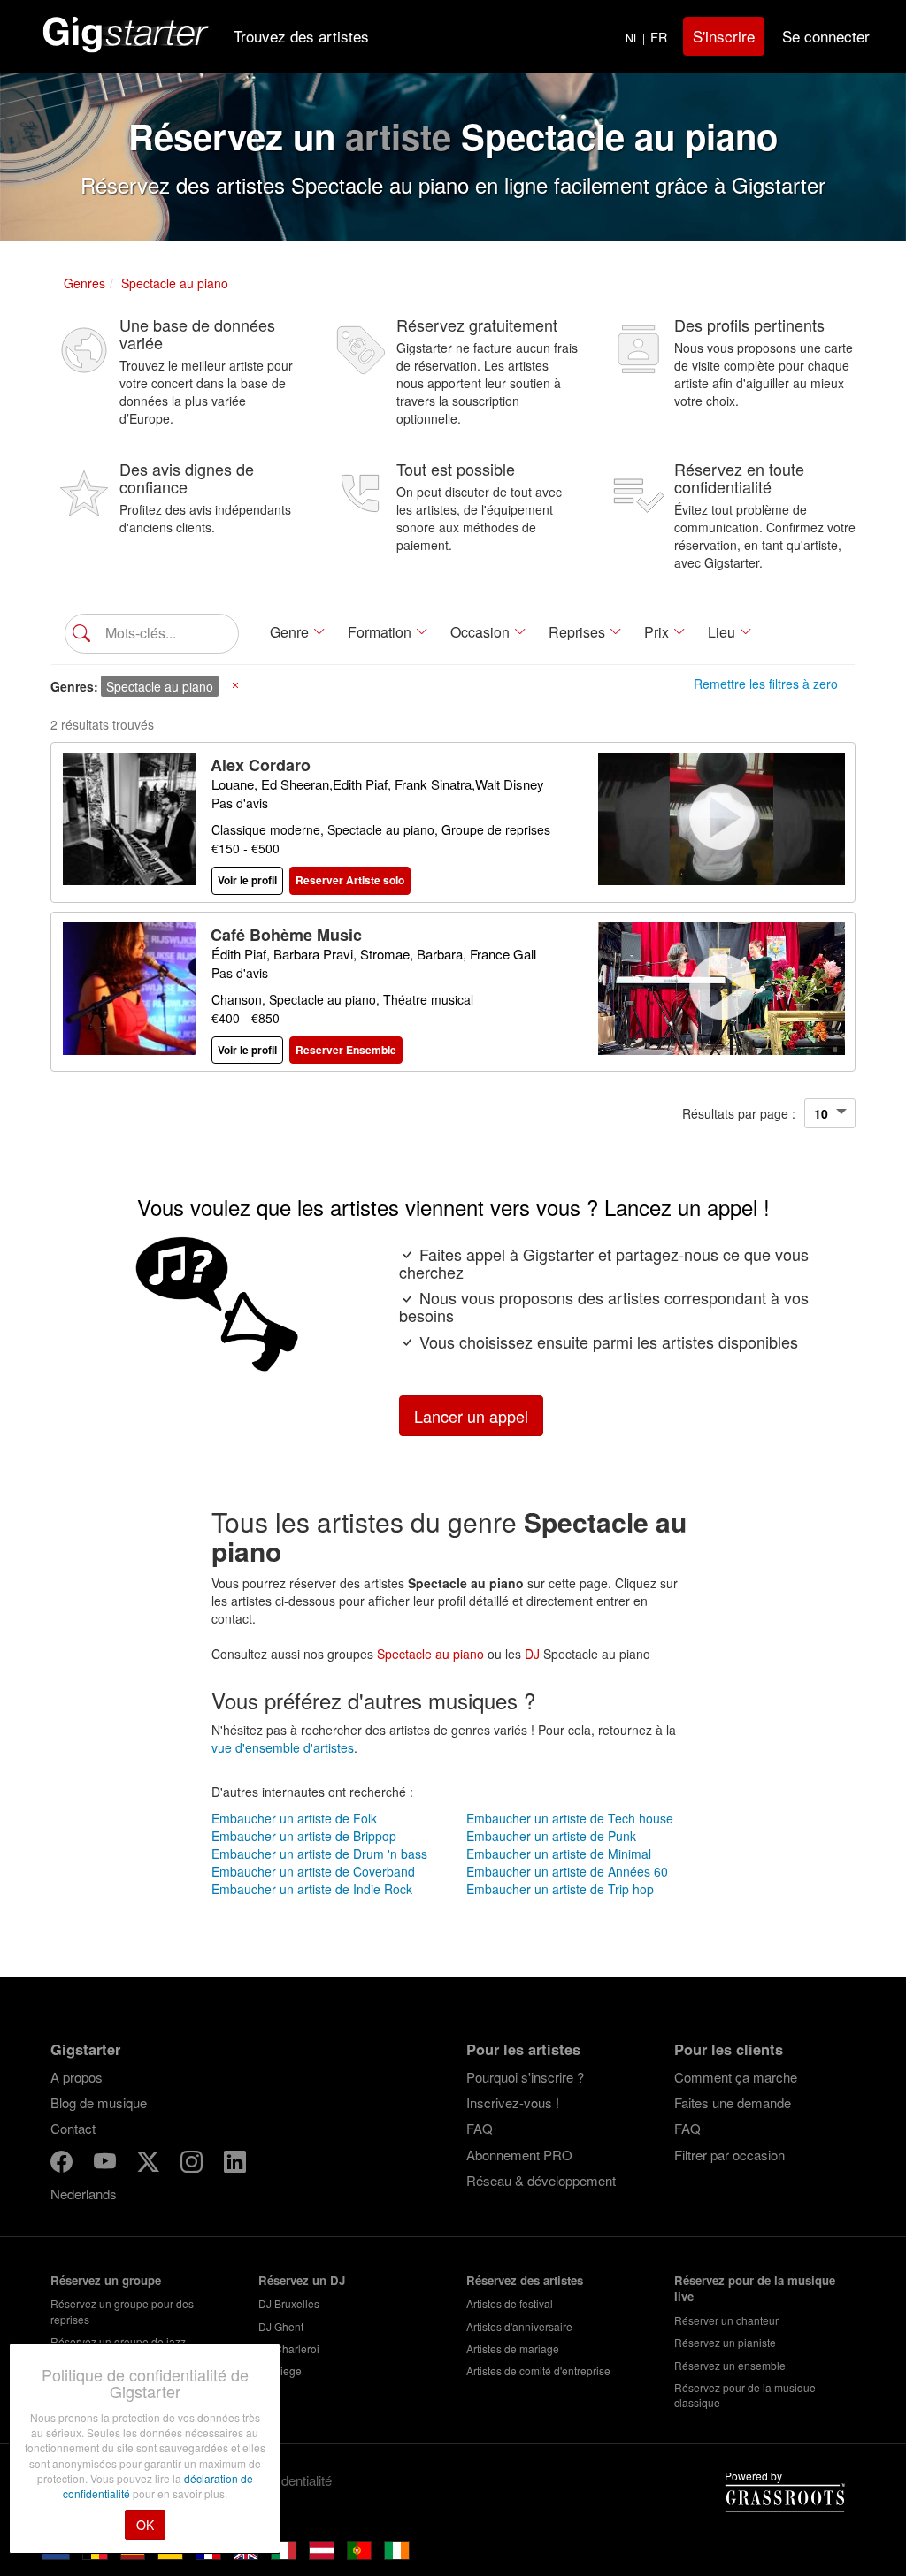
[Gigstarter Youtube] (107, 2164)
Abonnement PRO (519, 2155)
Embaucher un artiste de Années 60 (567, 1871)
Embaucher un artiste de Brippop (304, 1836)
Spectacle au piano (430, 1654)
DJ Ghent (281, 2326)
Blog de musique (99, 2102)
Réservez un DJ (302, 2280)
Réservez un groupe (106, 2280)
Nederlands (84, 2194)
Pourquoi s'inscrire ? (525, 2077)
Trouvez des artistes (301, 36)
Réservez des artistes (525, 2280)
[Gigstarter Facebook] (63, 2164)
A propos (77, 2077)
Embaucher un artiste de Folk (294, 1818)
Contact (73, 2128)
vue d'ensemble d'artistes (283, 1747)
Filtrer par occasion (729, 2155)
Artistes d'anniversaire (519, 2326)
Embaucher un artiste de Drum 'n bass (319, 1854)
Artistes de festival (510, 2303)
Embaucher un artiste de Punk (551, 1836)
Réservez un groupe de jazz (118, 2341)
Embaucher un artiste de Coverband (313, 1871)
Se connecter (826, 36)
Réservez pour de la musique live (755, 2289)
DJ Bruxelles (289, 2303)
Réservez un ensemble (730, 2365)
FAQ (480, 2128)
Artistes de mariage (513, 2348)
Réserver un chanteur (726, 2320)
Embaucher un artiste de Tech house (570, 1818)
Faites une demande (733, 2102)
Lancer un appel (471, 1416)
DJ (532, 1654)
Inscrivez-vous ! (513, 2102)
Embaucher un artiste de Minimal (559, 1854)
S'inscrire (724, 36)
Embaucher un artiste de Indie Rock (312, 1889)
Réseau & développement (541, 2180)
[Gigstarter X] (150, 2164)
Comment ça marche (736, 2077)
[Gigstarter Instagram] (193, 2164)
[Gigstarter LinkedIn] (235, 2164)
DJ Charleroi (289, 2348)
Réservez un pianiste (725, 2342)
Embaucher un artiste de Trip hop (560, 1889)
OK (145, 2525)
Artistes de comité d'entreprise (538, 2370)
